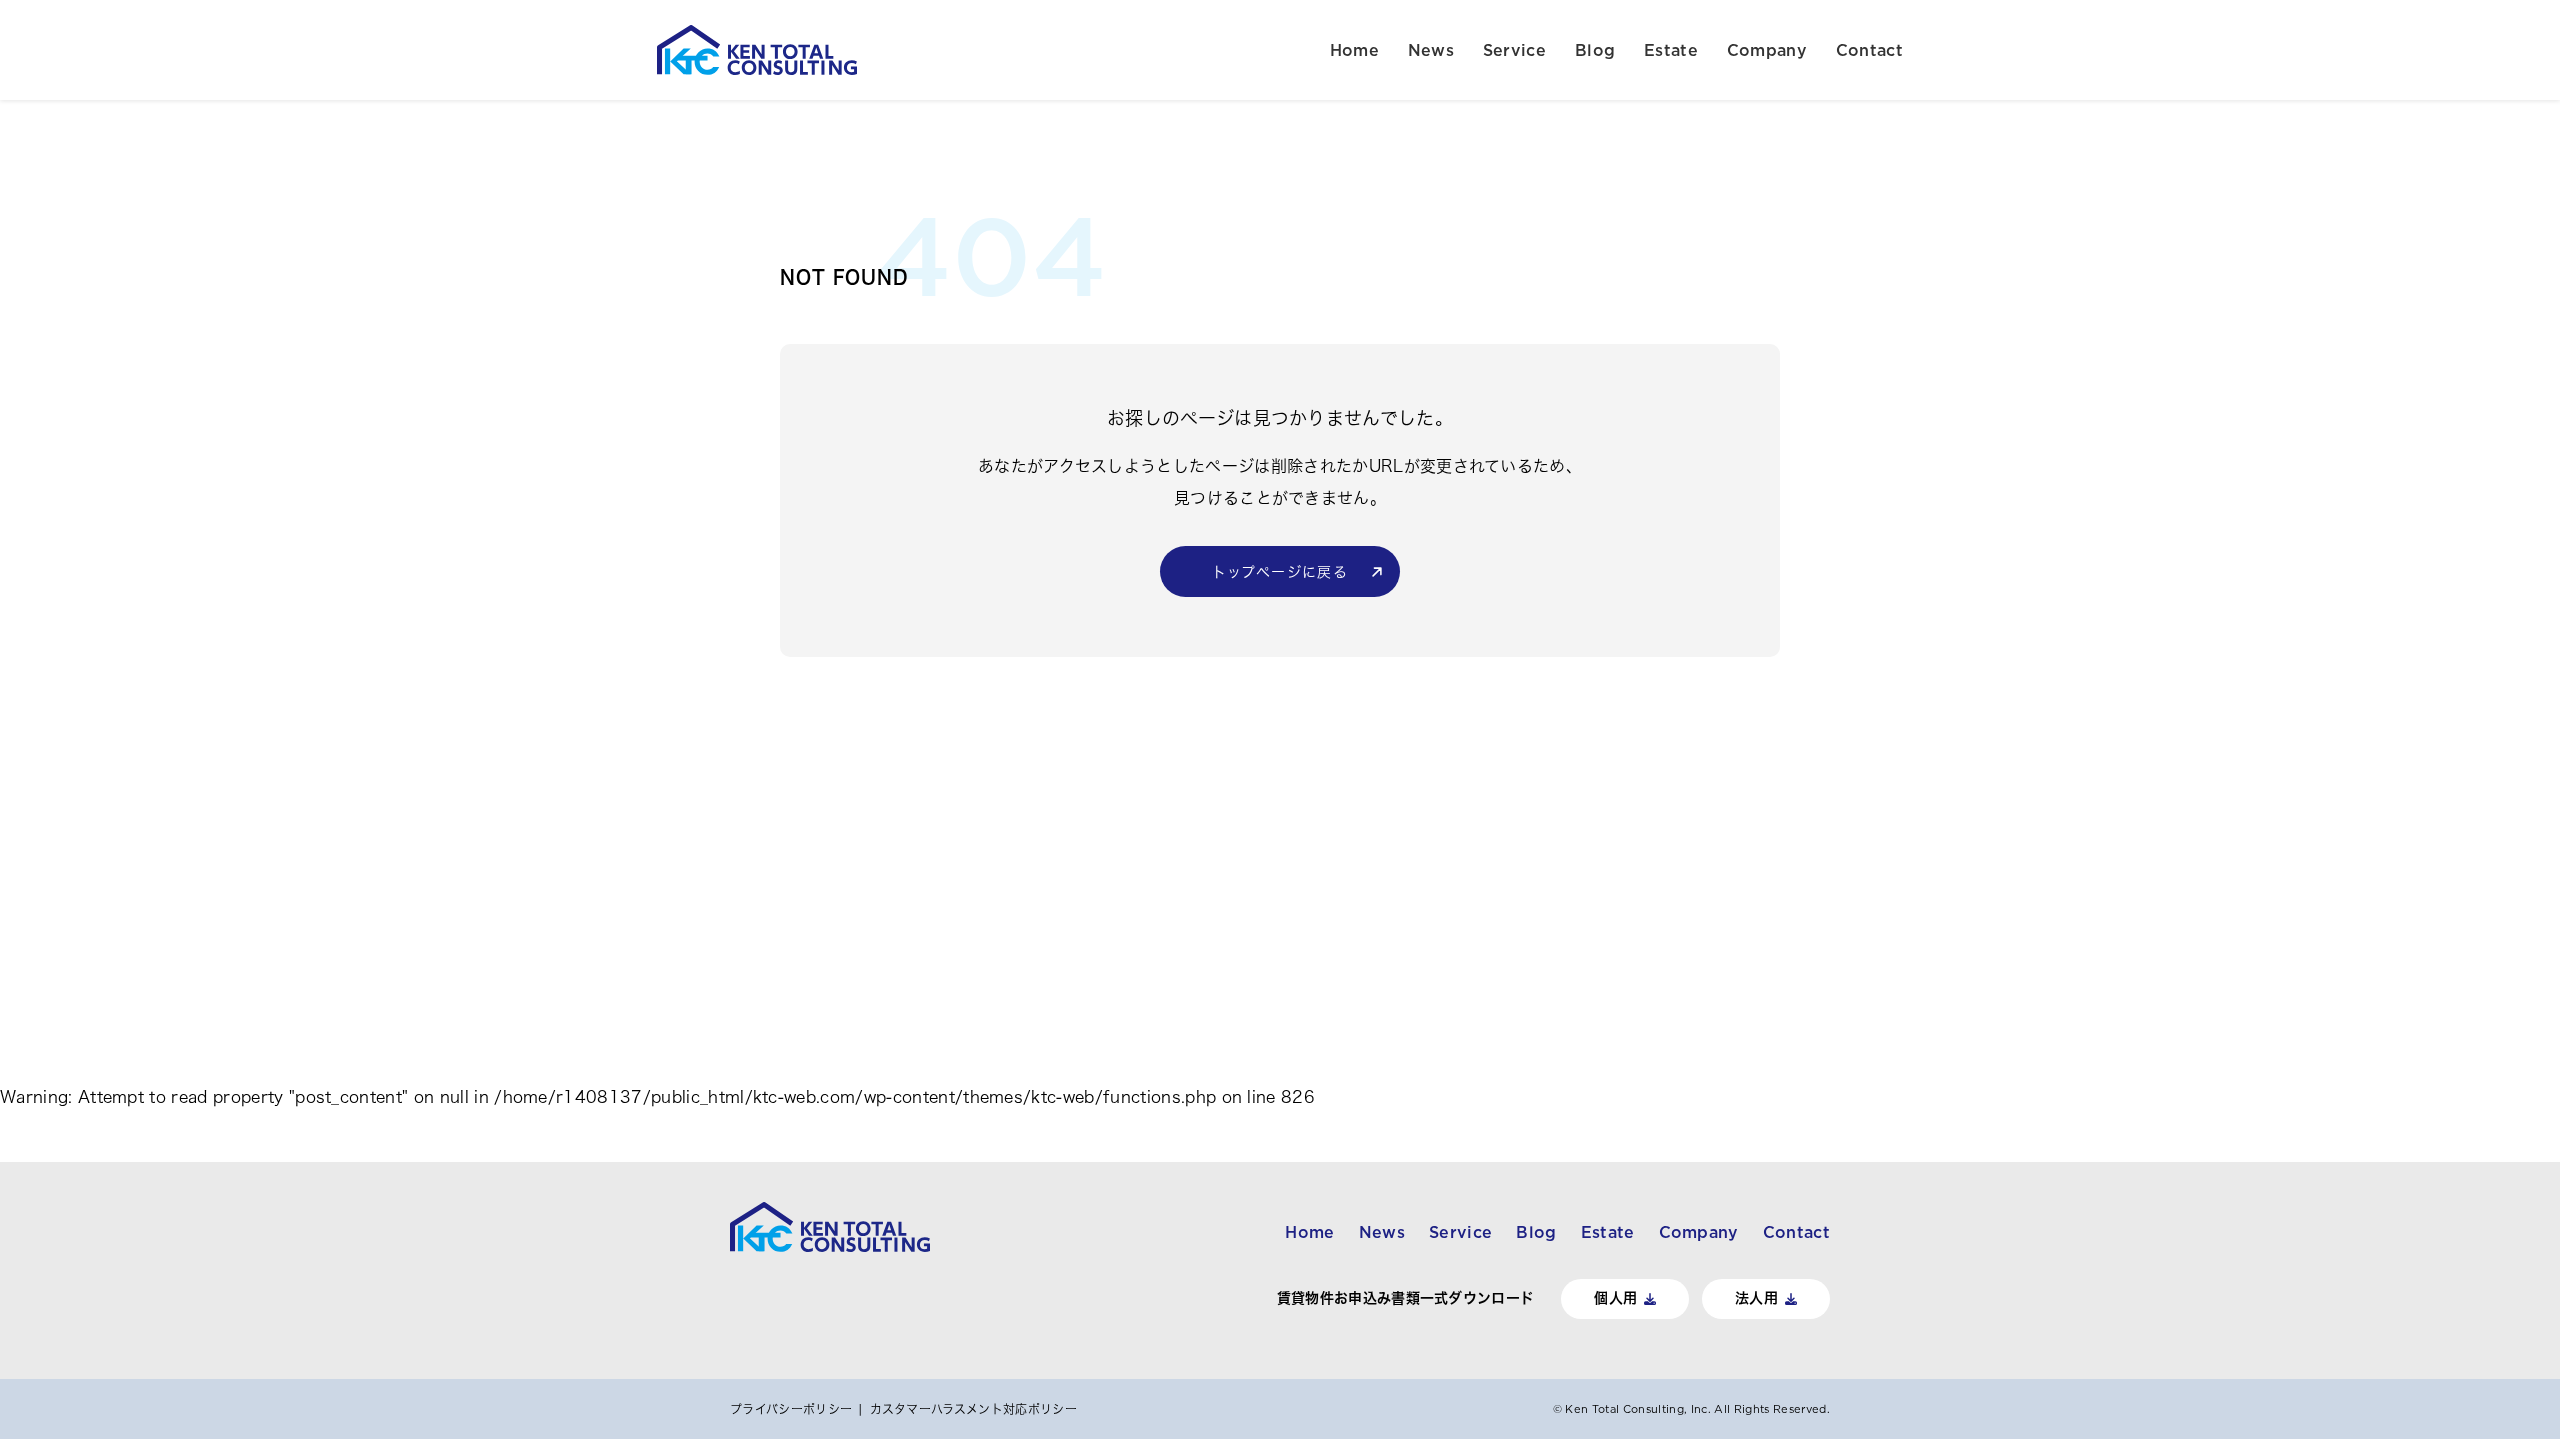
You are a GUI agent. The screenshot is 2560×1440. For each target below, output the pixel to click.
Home (1354, 50)
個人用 (1615, 1298)
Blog (1595, 50)
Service (1514, 50)
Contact (1869, 50)
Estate (1671, 50)
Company (1767, 50)
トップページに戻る (1280, 572)
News (1431, 50)
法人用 (1756, 1298)
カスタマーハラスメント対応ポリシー (973, 1409)
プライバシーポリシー (791, 1409)
